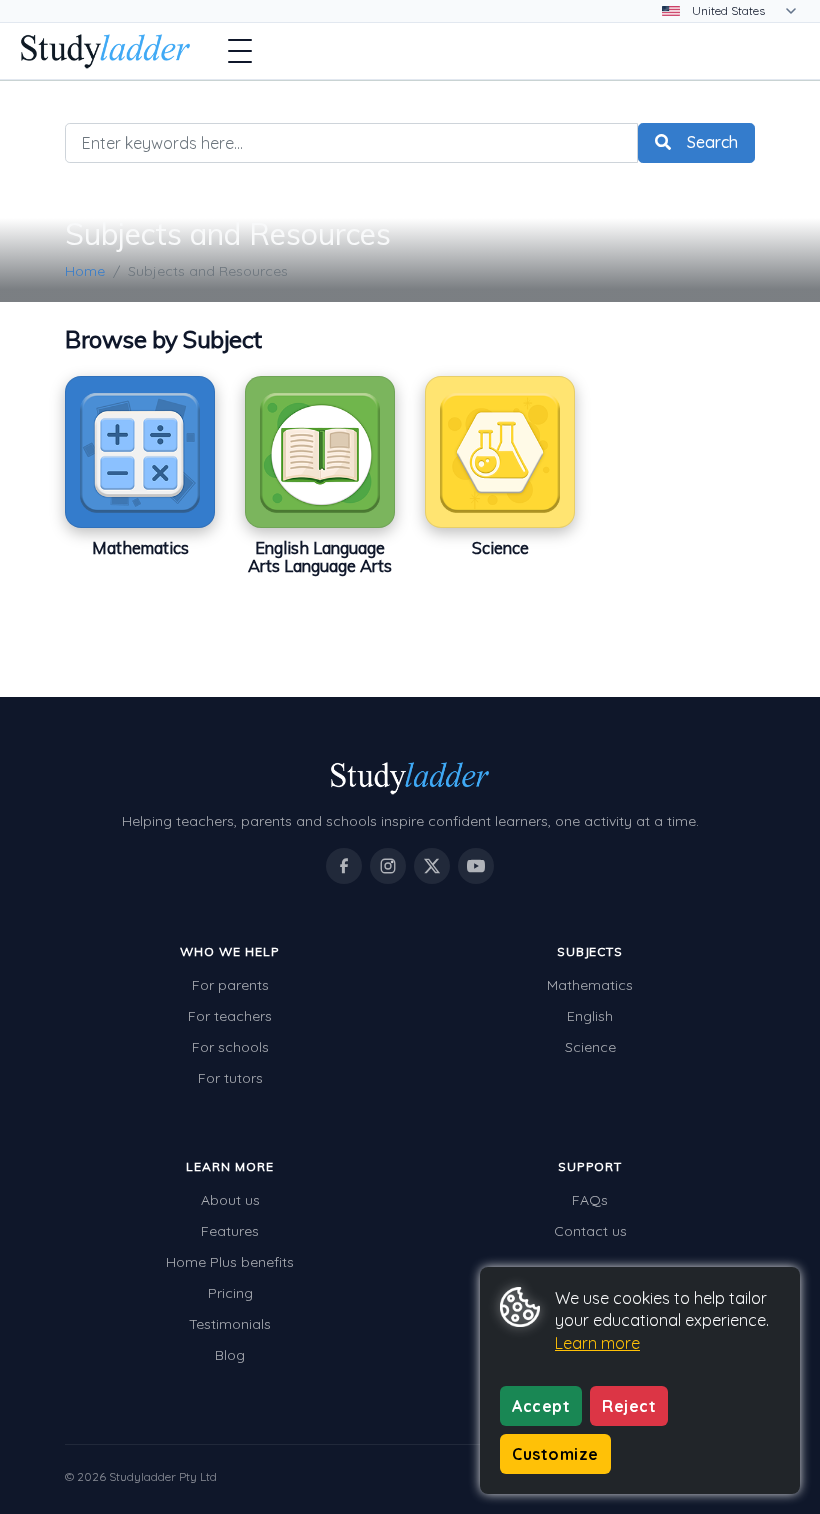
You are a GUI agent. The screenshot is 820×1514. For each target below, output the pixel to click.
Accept (541, 1406)
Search (712, 142)
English (590, 1016)
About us (230, 1200)
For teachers (230, 1016)
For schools (230, 1047)
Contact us (590, 1231)
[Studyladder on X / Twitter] (432, 866)
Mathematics (590, 985)
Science (590, 1047)
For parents (230, 985)
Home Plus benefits (230, 1262)
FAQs (590, 1200)
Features (230, 1231)
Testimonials (230, 1324)
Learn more (597, 1343)
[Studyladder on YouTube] (476, 866)
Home (85, 271)
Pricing (230, 1293)
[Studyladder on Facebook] (344, 866)
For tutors (230, 1078)
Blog (230, 1355)
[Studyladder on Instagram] (388, 866)
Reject (629, 1406)
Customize (555, 1454)
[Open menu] (240, 51)
